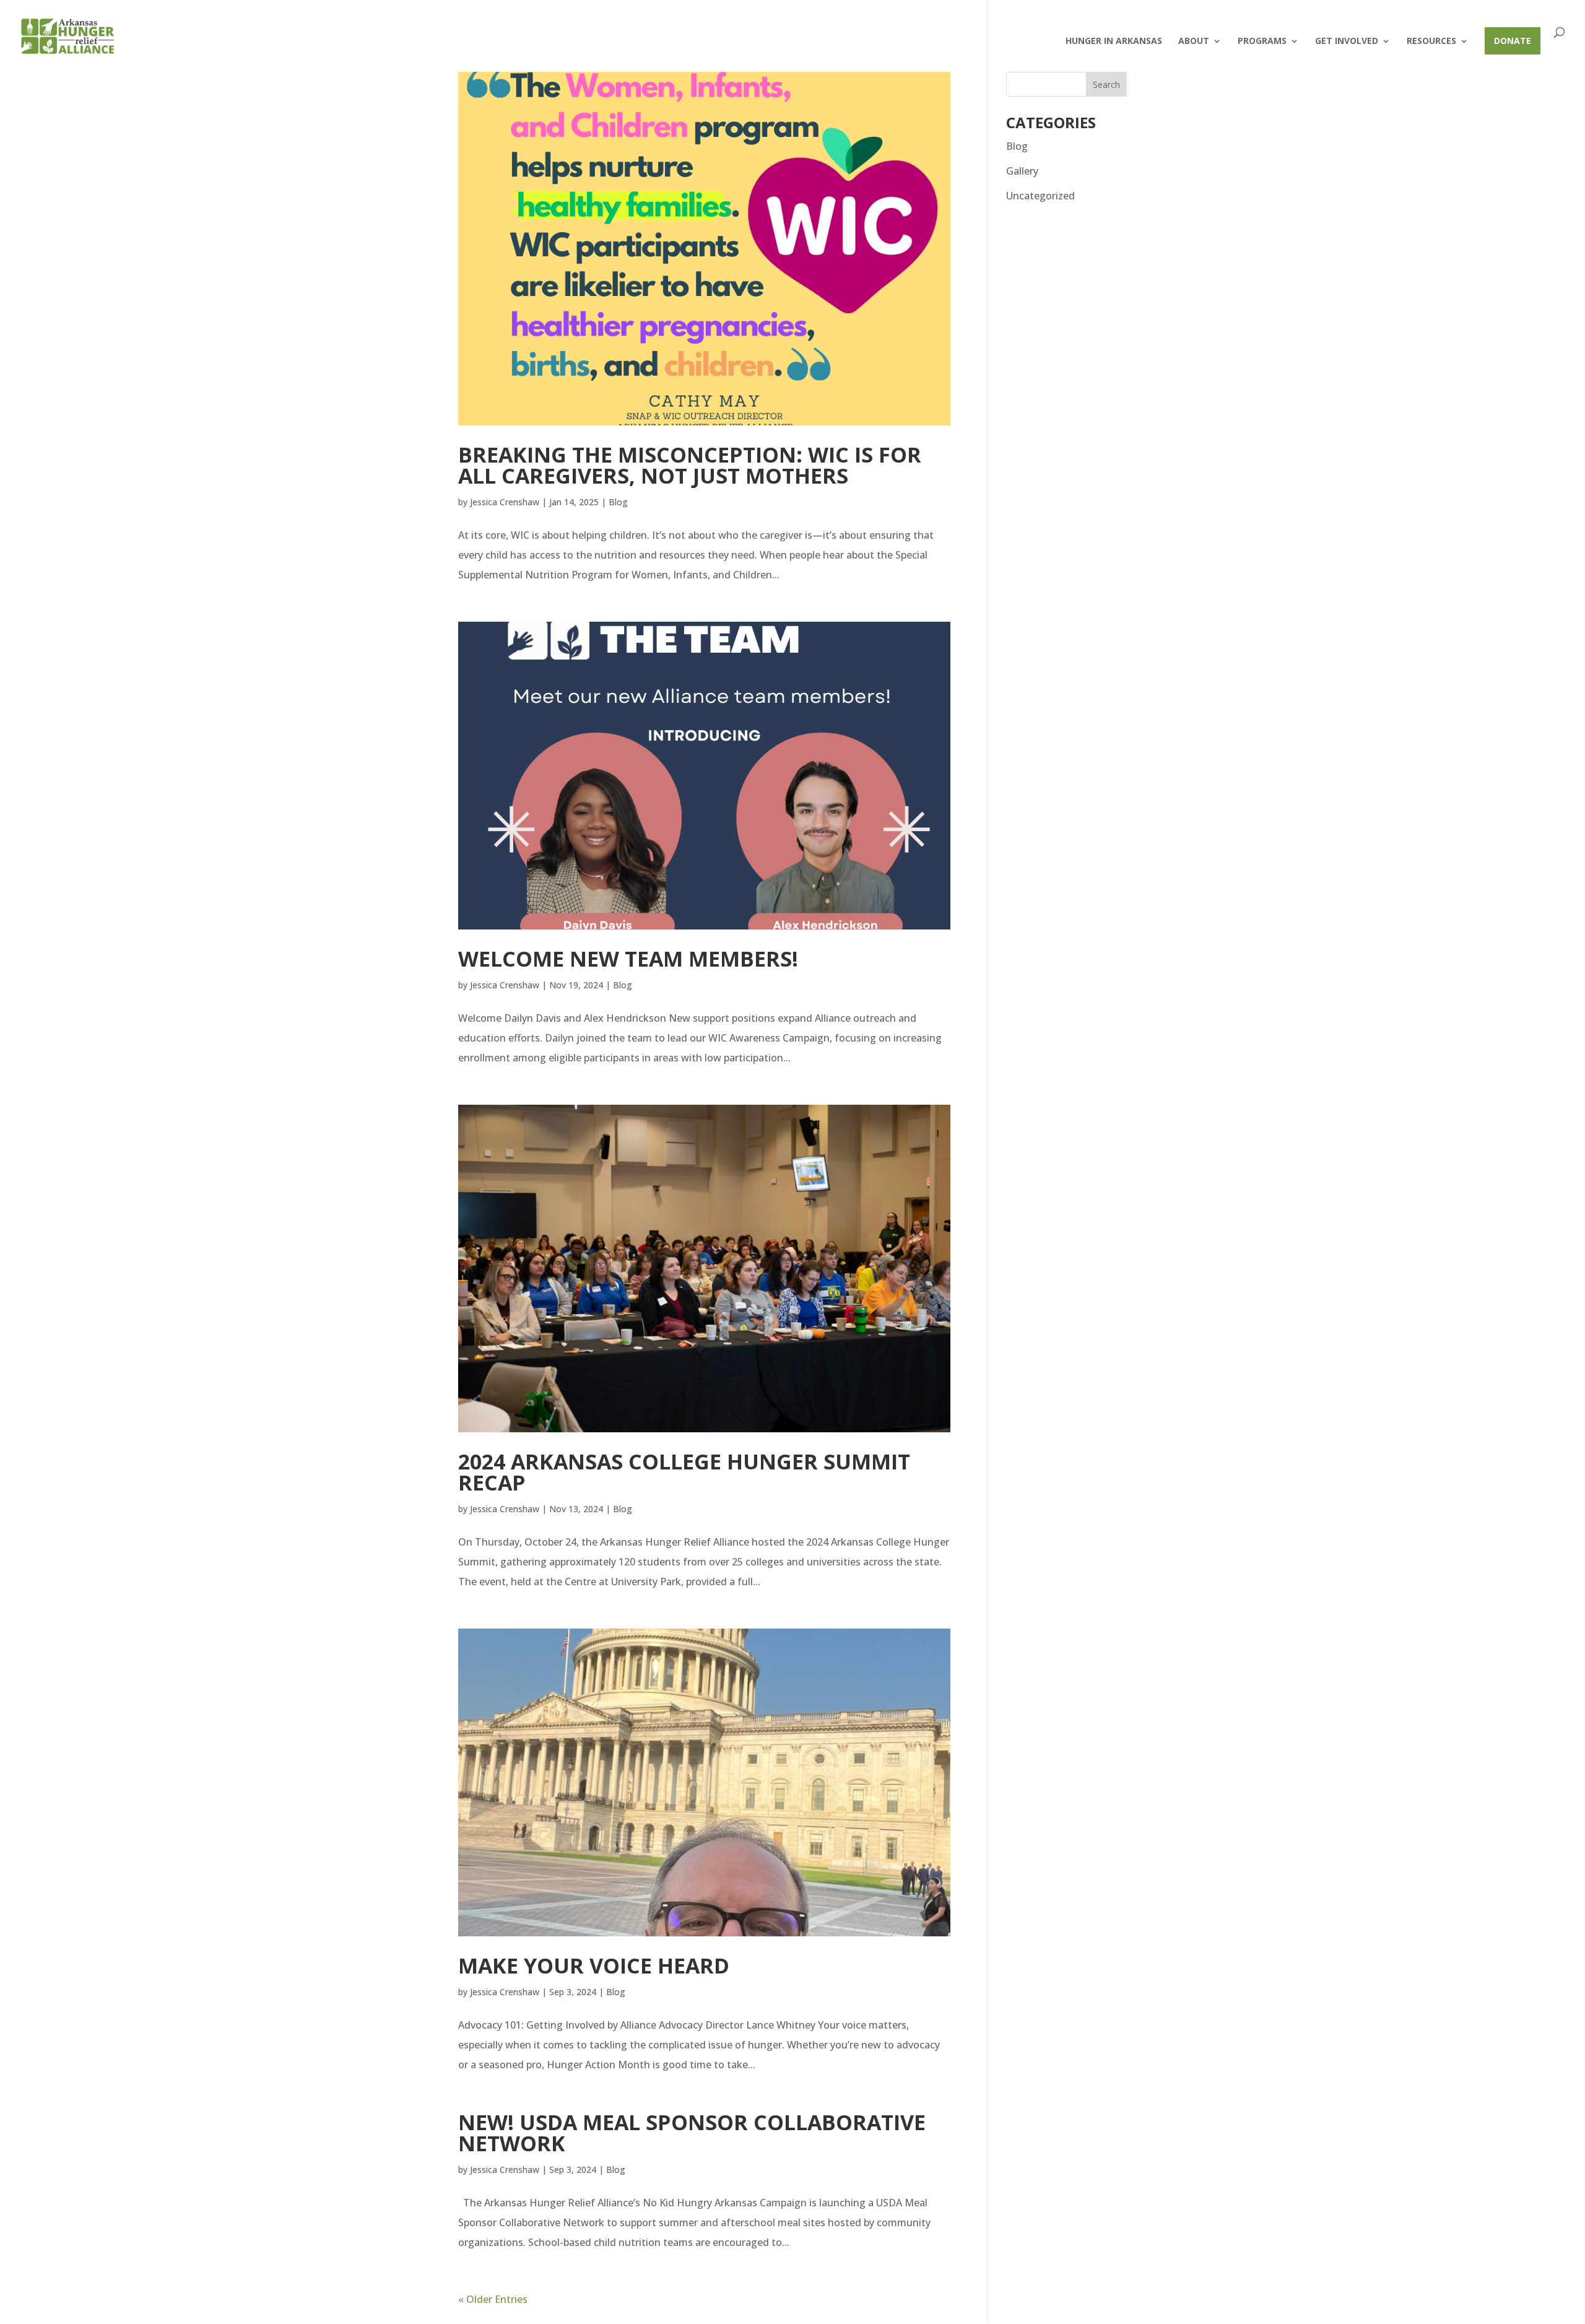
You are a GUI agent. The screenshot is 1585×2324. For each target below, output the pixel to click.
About (1194, 41)
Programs (1262, 41)
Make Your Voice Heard (594, 1965)
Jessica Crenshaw (505, 502)
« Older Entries (493, 2299)
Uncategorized (1040, 196)
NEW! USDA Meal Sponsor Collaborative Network (692, 2133)
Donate (1513, 41)
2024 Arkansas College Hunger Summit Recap (684, 1472)
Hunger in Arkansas (1114, 41)
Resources (1431, 41)
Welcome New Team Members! (628, 959)
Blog (618, 502)
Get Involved (1347, 41)
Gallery (1022, 171)
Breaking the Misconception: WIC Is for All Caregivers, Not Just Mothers (690, 465)
